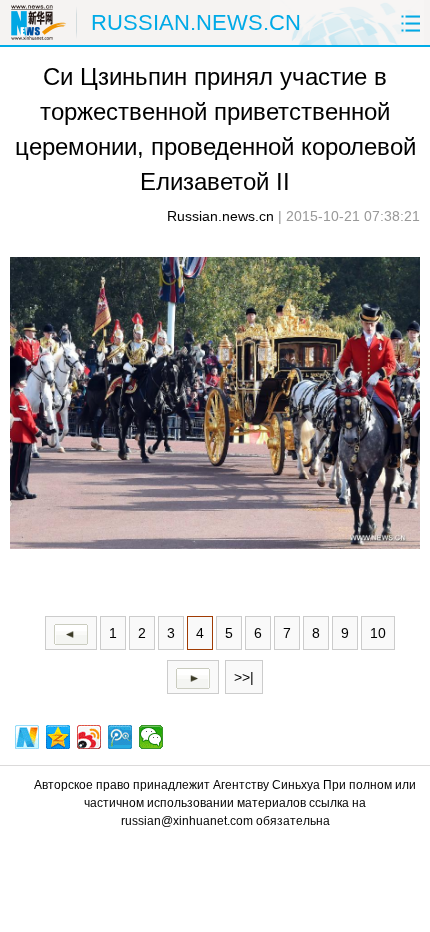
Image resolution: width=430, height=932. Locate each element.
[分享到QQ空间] (58, 737)
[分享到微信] (151, 737)
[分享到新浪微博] (89, 737)
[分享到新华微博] (27, 737)
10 (378, 633)
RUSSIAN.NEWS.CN (196, 22)
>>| (244, 677)
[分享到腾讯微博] (120, 737)
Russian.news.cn (220, 216)
